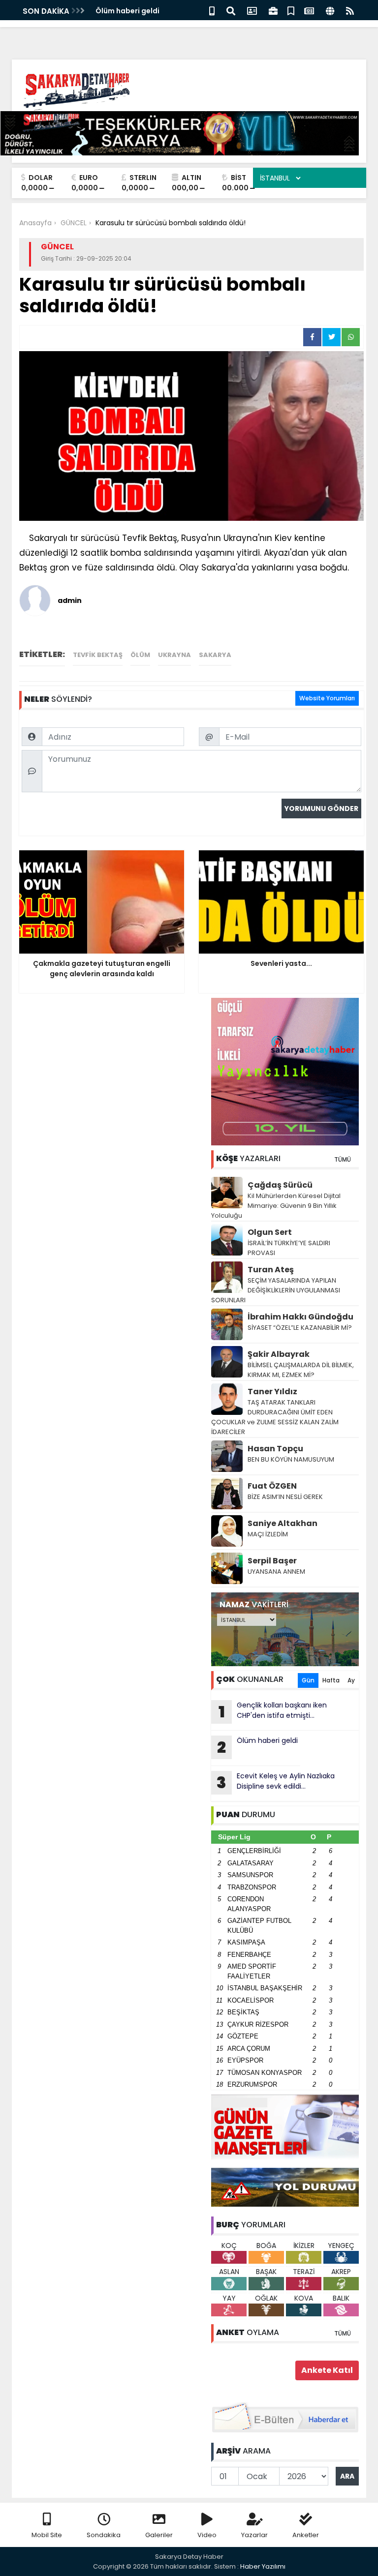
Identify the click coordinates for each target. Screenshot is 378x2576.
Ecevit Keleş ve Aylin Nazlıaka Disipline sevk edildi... (276, 1782)
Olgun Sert (270, 1232)
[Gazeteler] (309, 10)
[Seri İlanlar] (291, 10)
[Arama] (231, 10)
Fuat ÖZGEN (272, 1486)
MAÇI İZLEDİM (268, 1534)
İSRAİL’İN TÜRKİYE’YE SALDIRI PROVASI (289, 1248)
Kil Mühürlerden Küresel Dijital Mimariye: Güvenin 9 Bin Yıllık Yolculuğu (276, 1206)
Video (207, 2535)
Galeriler (159, 2535)
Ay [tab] (351, 1680)
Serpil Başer (272, 1561)
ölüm (140, 655)
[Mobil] (212, 10)
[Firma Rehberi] (273, 10)
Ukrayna (174, 655)
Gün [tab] (308, 1680)
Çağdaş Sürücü (280, 1185)
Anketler (306, 2535)
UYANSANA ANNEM (276, 1572)
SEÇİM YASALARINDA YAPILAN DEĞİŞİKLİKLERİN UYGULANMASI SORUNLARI (276, 1290)
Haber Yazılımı (263, 2566)
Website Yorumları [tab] (327, 698)
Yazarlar (254, 2535)
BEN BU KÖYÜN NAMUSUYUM (291, 1459)
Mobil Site (47, 2535)
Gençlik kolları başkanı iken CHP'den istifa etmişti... (273, 1711)
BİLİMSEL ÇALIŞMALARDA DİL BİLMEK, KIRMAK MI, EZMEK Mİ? (301, 1370)
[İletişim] (252, 10)
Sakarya (215, 655)
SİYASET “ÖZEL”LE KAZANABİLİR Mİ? (300, 1328)
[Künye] (330, 10)
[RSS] (350, 10)
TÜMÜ (343, 1159)
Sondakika (104, 2535)
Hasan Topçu (275, 1449)
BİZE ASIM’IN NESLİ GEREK (285, 1497)
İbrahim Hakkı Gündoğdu (300, 1317)
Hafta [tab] (331, 1680)
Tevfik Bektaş (98, 655)
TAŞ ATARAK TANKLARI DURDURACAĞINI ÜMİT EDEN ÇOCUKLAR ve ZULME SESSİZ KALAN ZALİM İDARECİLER (275, 1417)
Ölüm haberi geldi (127, 11)
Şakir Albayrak (279, 1354)
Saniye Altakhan (283, 1523)
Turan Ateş (271, 1270)
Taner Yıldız (272, 1392)
